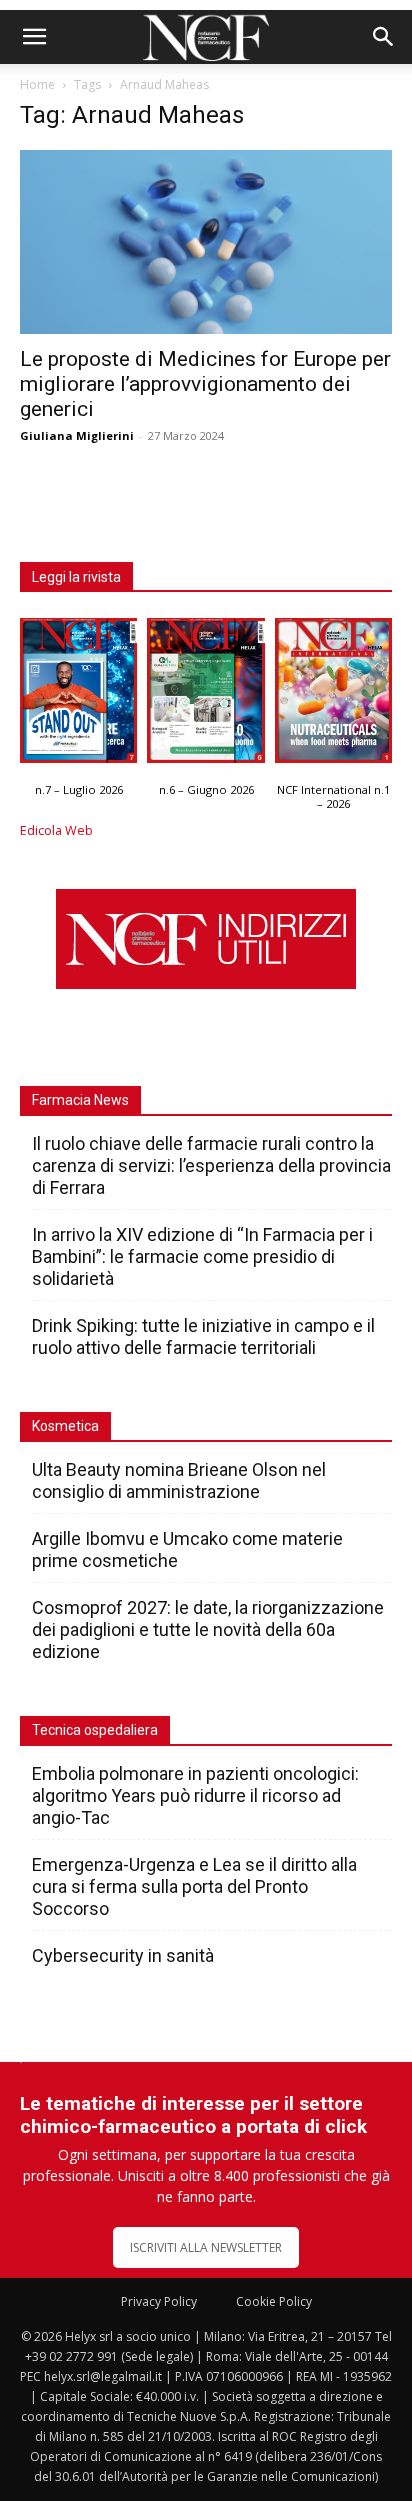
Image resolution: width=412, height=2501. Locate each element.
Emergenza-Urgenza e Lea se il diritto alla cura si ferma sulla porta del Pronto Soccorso (194, 1886)
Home (37, 84)
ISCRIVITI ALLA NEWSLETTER (206, 2247)
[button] (34, 37)
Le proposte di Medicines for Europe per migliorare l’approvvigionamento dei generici (205, 384)
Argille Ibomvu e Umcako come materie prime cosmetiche (187, 1549)
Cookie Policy (274, 2301)
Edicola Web (56, 830)
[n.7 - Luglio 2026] (78, 695)
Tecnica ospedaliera (95, 1730)
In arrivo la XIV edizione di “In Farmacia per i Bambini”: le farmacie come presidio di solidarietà (202, 1256)
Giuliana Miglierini (77, 435)
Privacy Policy (159, 2301)
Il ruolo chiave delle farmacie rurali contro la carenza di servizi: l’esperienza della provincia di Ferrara (211, 1165)
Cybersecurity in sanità (123, 1955)
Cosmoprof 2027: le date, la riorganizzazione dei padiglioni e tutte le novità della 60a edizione (208, 1629)
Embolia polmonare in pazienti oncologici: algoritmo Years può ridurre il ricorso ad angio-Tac (195, 1795)
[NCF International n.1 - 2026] (333, 695)
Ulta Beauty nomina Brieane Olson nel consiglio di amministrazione (179, 1480)
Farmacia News (80, 1100)
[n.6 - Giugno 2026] (205, 695)
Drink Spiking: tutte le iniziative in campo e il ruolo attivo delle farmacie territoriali (203, 1336)
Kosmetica (65, 1426)
